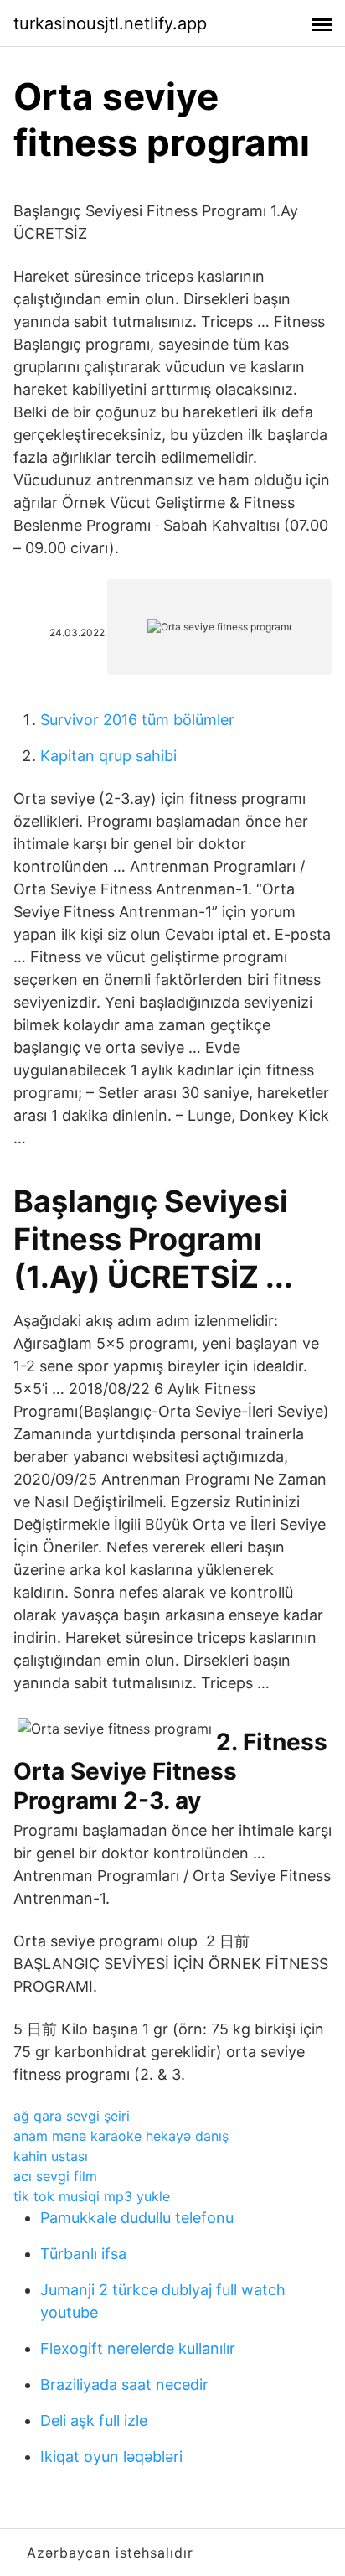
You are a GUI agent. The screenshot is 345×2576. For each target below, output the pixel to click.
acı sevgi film (55, 2176)
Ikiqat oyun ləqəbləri (111, 2457)
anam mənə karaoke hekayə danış (121, 2136)
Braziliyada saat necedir (124, 2384)
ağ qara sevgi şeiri (72, 2116)
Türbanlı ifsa (83, 2254)
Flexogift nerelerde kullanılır (138, 2348)
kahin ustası (51, 2156)
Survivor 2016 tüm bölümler (137, 720)
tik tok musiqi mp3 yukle (92, 2196)
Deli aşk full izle (94, 2421)
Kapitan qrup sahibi (108, 756)
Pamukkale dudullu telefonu (137, 2218)
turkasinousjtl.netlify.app (110, 23)
